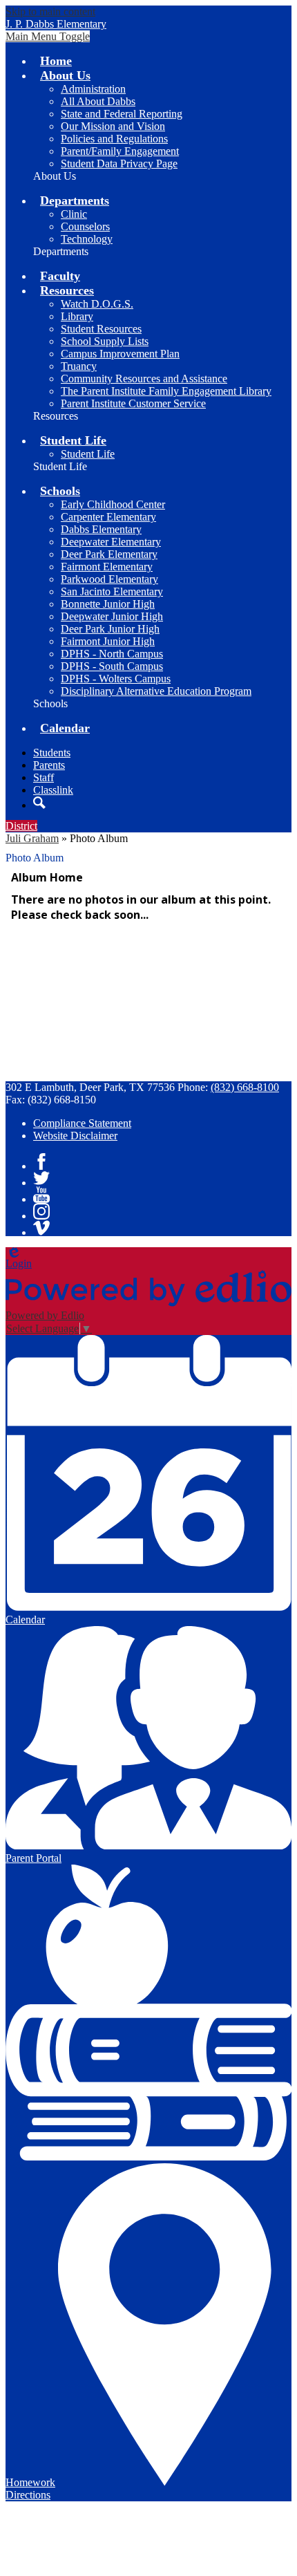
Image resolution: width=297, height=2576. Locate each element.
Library (77, 316)
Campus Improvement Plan (120, 354)
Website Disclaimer (75, 1136)
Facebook (41, 1161)
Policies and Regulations (114, 139)
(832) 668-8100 (245, 1087)
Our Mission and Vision (113, 126)
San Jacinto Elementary (112, 591)
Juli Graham (32, 838)
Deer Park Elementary (109, 554)
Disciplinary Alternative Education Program (156, 691)
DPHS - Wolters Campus (116, 679)
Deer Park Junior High (110, 629)
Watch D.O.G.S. (97, 304)
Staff (44, 777)
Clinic (74, 214)
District (21, 826)
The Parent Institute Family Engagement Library (166, 391)
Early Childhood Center (113, 504)
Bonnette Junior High (108, 604)
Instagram (41, 1211)
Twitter (41, 1178)
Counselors (85, 226)
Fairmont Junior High (108, 641)
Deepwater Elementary (111, 542)
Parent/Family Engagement (120, 151)
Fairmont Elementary (107, 567)
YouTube (41, 1195)
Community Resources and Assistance (144, 379)
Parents (49, 765)
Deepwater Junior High (112, 616)
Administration (93, 89)
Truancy (79, 366)
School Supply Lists (105, 341)
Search (39, 803)
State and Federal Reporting (122, 114)
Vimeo (41, 1228)
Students (52, 753)
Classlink (53, 790)
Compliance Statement (82, 1123)
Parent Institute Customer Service (133, 403)
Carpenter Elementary (108, 517)
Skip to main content (50, 11)
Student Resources (101, 329)
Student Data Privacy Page (119, 164)
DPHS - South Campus (112, 666)
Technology (87, 239)
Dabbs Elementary (101, 529)
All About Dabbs (98, 101)
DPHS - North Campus (112, 654)
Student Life (88, 454)
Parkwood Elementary (109, 579)
